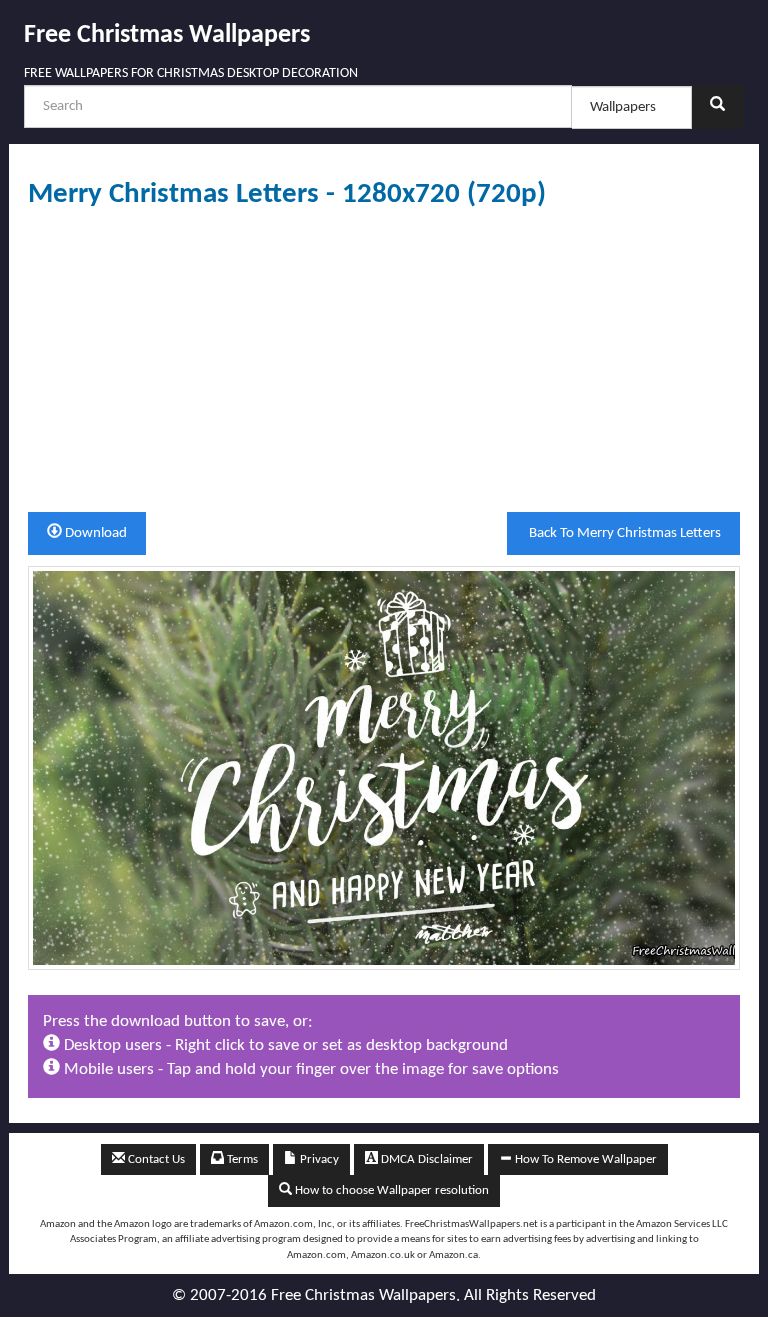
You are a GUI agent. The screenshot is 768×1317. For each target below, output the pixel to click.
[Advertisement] (384, 361)
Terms (241, 1159)
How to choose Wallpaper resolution (390, 1190)
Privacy (318, 1159)
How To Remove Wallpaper (584, 1159)
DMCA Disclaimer (425, 1159)
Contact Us (155, 1159)
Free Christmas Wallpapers (167, 35)
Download (94, 533)
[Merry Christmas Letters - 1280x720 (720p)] (384, 767)
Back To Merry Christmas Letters (623, 533)
